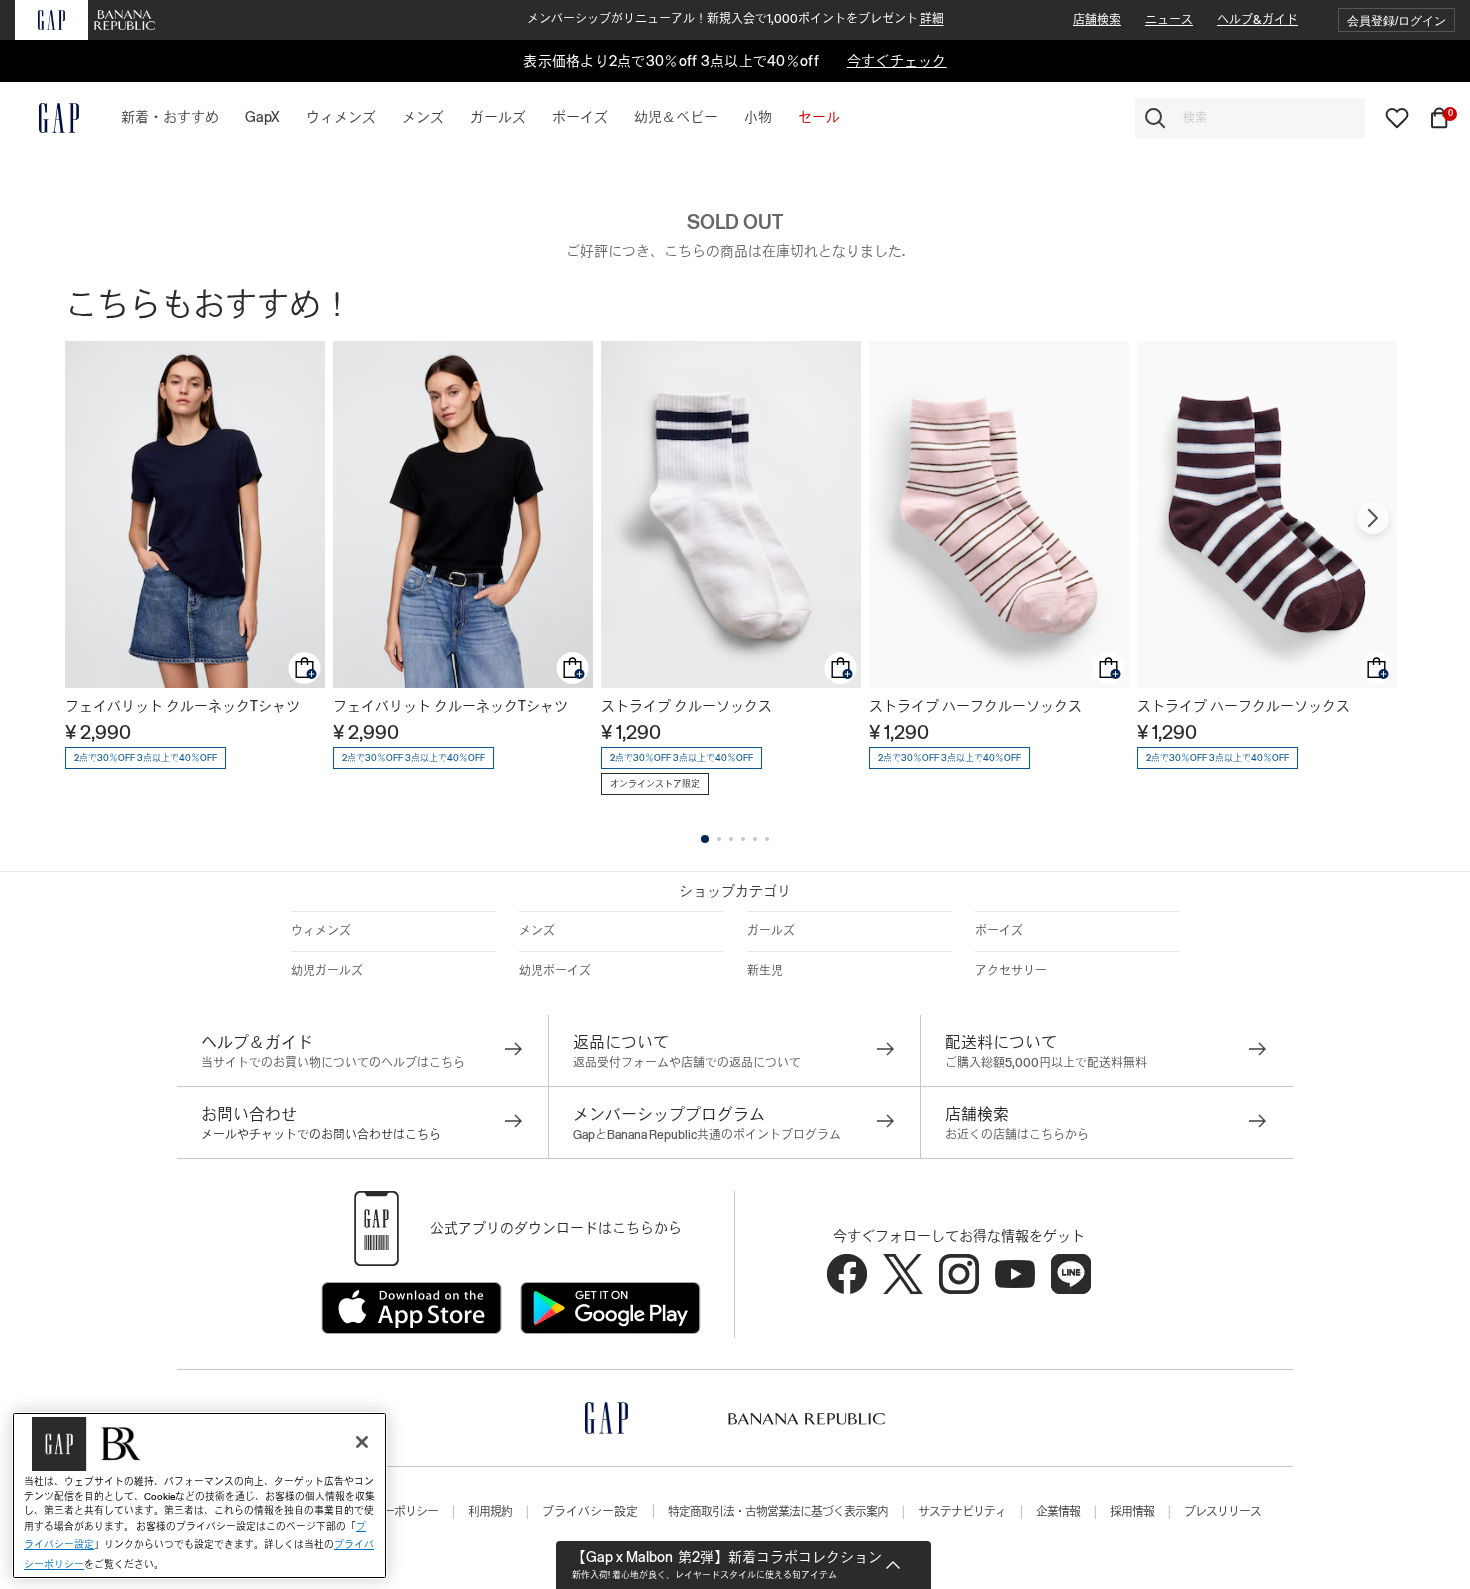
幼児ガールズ (327, 971)
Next (1373, 518)
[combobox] (1250, 118)
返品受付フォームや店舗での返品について (687, 1063)
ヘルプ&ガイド (1257, 20)
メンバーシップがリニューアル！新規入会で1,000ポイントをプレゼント (735, 19)
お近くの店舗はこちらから (1017, 1135)
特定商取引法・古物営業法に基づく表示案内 (778, 1512)
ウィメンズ (321, 931)
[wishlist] (1397, 117)
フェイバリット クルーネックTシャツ (182, 706)
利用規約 (490, 1512)
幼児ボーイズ (555, 971)
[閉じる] (362, 1442)
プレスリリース (1222, 1512)
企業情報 (1058, 1512)
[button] (1396, 20)
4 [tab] (743, 839)
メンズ (537, 931)
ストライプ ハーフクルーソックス (975, 706)
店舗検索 (1097, 20)
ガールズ (771, 931)
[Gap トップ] (47, 118)
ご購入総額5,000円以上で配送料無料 (1046, 1063)
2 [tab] (719, 839)
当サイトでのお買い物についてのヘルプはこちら (333, 1063)
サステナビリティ (962, 1512)
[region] (199, 1495)
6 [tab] (767, 839)
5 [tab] (755, 839)
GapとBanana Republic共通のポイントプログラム (707, 1135)
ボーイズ (999, 931)
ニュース (1169, 20)
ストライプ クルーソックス (686, 706)
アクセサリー (1011, 971)
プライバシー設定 (590, 1512)
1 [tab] (705, 839)
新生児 (765, 971)
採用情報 (1132, 1512)
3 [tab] (731, 839)
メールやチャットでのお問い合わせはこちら (321, 1135)
